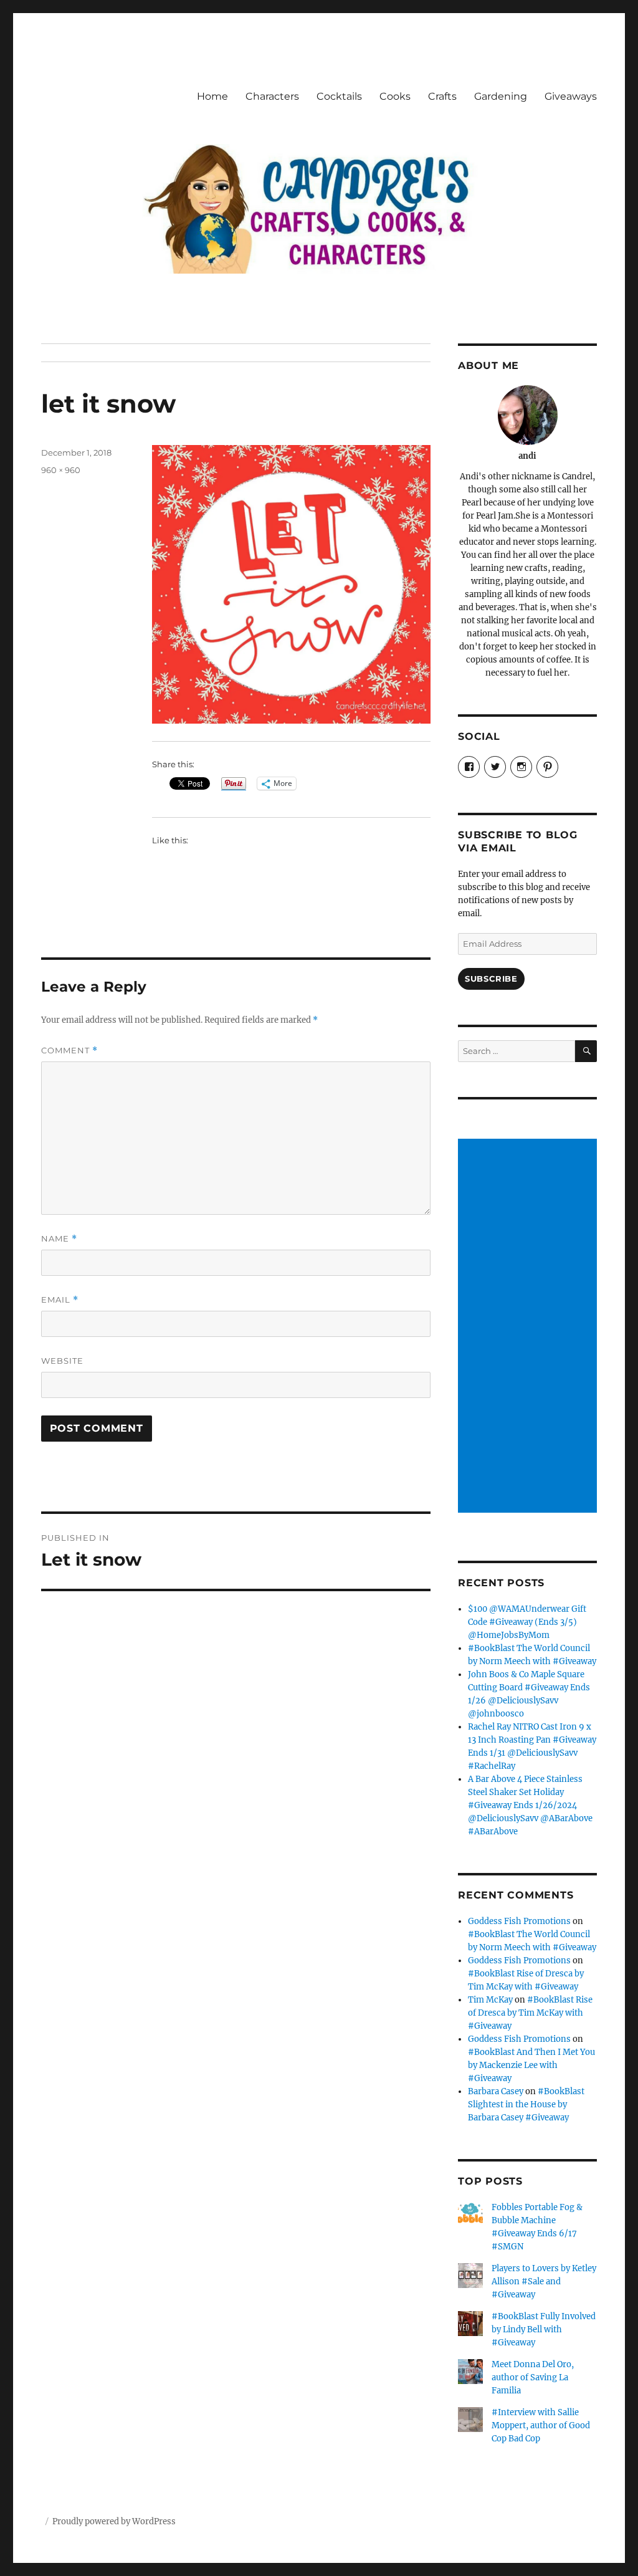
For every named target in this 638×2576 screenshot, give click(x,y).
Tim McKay (490, 2000)
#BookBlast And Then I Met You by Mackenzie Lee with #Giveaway (531, 2065)
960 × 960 (61, 470)
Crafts (442, 96)
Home (212, 96)
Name (59, 1239)
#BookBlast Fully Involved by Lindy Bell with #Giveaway (544, 2329)
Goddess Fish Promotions (519, 1921)
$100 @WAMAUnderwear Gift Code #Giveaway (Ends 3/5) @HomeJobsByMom (527, 1622)
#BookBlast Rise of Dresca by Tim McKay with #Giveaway (530, 2013)
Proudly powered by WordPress (114, 2521)
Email (60, 1300)
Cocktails (339, 96)
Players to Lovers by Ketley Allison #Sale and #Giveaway (544, 2282)
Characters (272, 96)
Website (62, 1361)
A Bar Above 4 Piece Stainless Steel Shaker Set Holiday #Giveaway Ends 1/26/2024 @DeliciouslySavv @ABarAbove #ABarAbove (530, 1805)
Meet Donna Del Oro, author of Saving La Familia (533, 2377)
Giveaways (571, 96)
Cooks (395, 96)
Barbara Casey (496, 2091)
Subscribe (491, 979)
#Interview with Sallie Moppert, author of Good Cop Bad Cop (541, 2425)
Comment (69, 1051)
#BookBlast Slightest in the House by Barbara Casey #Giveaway (526, 2104)
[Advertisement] (529, 1326)
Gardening (501, 96)
